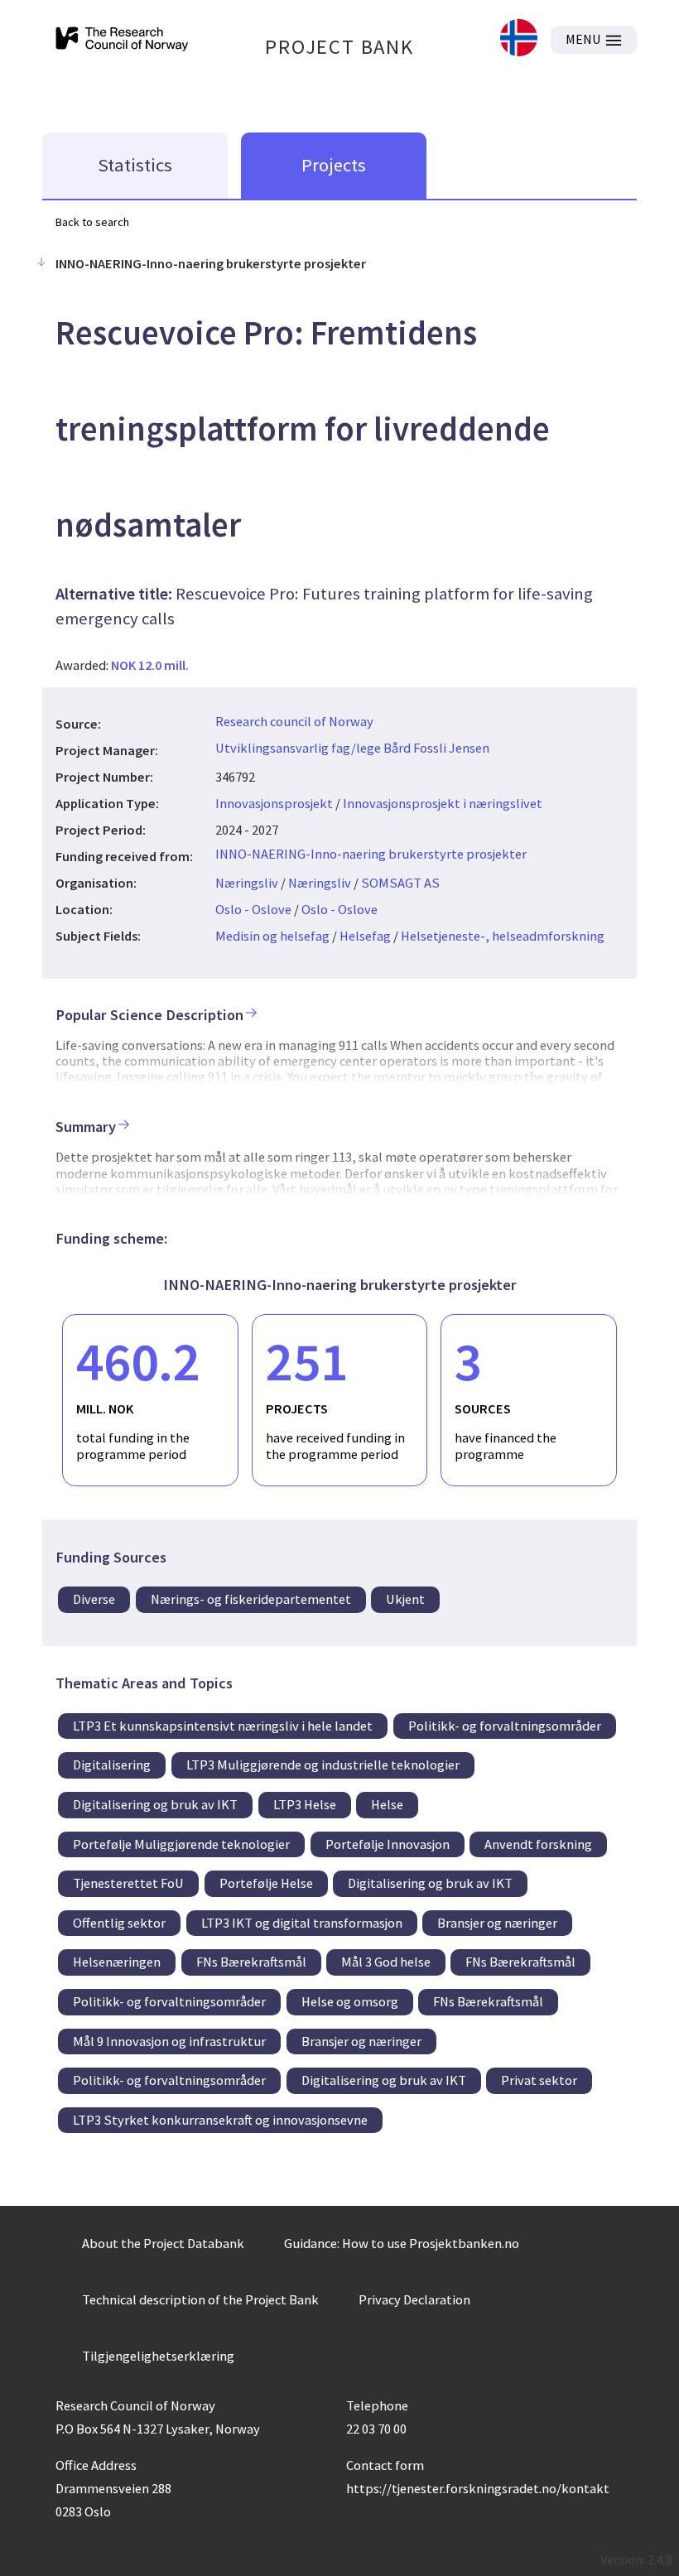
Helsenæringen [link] (117, 1962)
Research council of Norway (294, 721)
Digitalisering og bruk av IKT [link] (155, 1804)
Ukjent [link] (405, 1599)
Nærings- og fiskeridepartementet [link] (251, 1599)
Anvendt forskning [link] (538, 1844)
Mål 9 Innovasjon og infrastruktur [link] (169, 2041)
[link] (519, 39)
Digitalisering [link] (112, 1765)
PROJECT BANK (339, 47)
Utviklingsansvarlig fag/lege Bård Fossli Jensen (352, 748)
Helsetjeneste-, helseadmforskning (503, 936)
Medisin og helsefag (272, 936)
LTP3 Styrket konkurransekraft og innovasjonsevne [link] (220, 2120)
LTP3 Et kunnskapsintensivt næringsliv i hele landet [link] (223, 1726)
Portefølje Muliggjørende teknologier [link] (181, 1844)
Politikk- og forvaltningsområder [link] (505, 1726)
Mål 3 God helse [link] (386, 1962)
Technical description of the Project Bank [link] (200, 2299)
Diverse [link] (94, 1599)
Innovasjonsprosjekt (274, 803)
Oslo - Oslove (253, 909)
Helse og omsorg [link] (350, 2001)
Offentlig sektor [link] (119, 1923)
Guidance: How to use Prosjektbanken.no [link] (402, 2243)
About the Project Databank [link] (163, 2243)
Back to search (92, 222)
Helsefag (365, 936)
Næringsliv (247, 883)
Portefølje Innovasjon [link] (388, 1844)
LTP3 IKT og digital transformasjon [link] (302, 1923)
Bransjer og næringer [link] (497, 1923)
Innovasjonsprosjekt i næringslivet (443, 803)
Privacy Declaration (414, 2299)
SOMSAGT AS (400, 883)
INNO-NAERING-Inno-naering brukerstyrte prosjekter (371, 854)
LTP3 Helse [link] (305, 1804)
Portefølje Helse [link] (266, 1883)
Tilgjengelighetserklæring (158, 2356)
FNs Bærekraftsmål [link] (251, 1962)
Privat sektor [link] (539, 2080)
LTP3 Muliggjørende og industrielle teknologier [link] (323, 1765)
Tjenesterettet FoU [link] (128, 1883)
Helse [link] (387, 1804)
